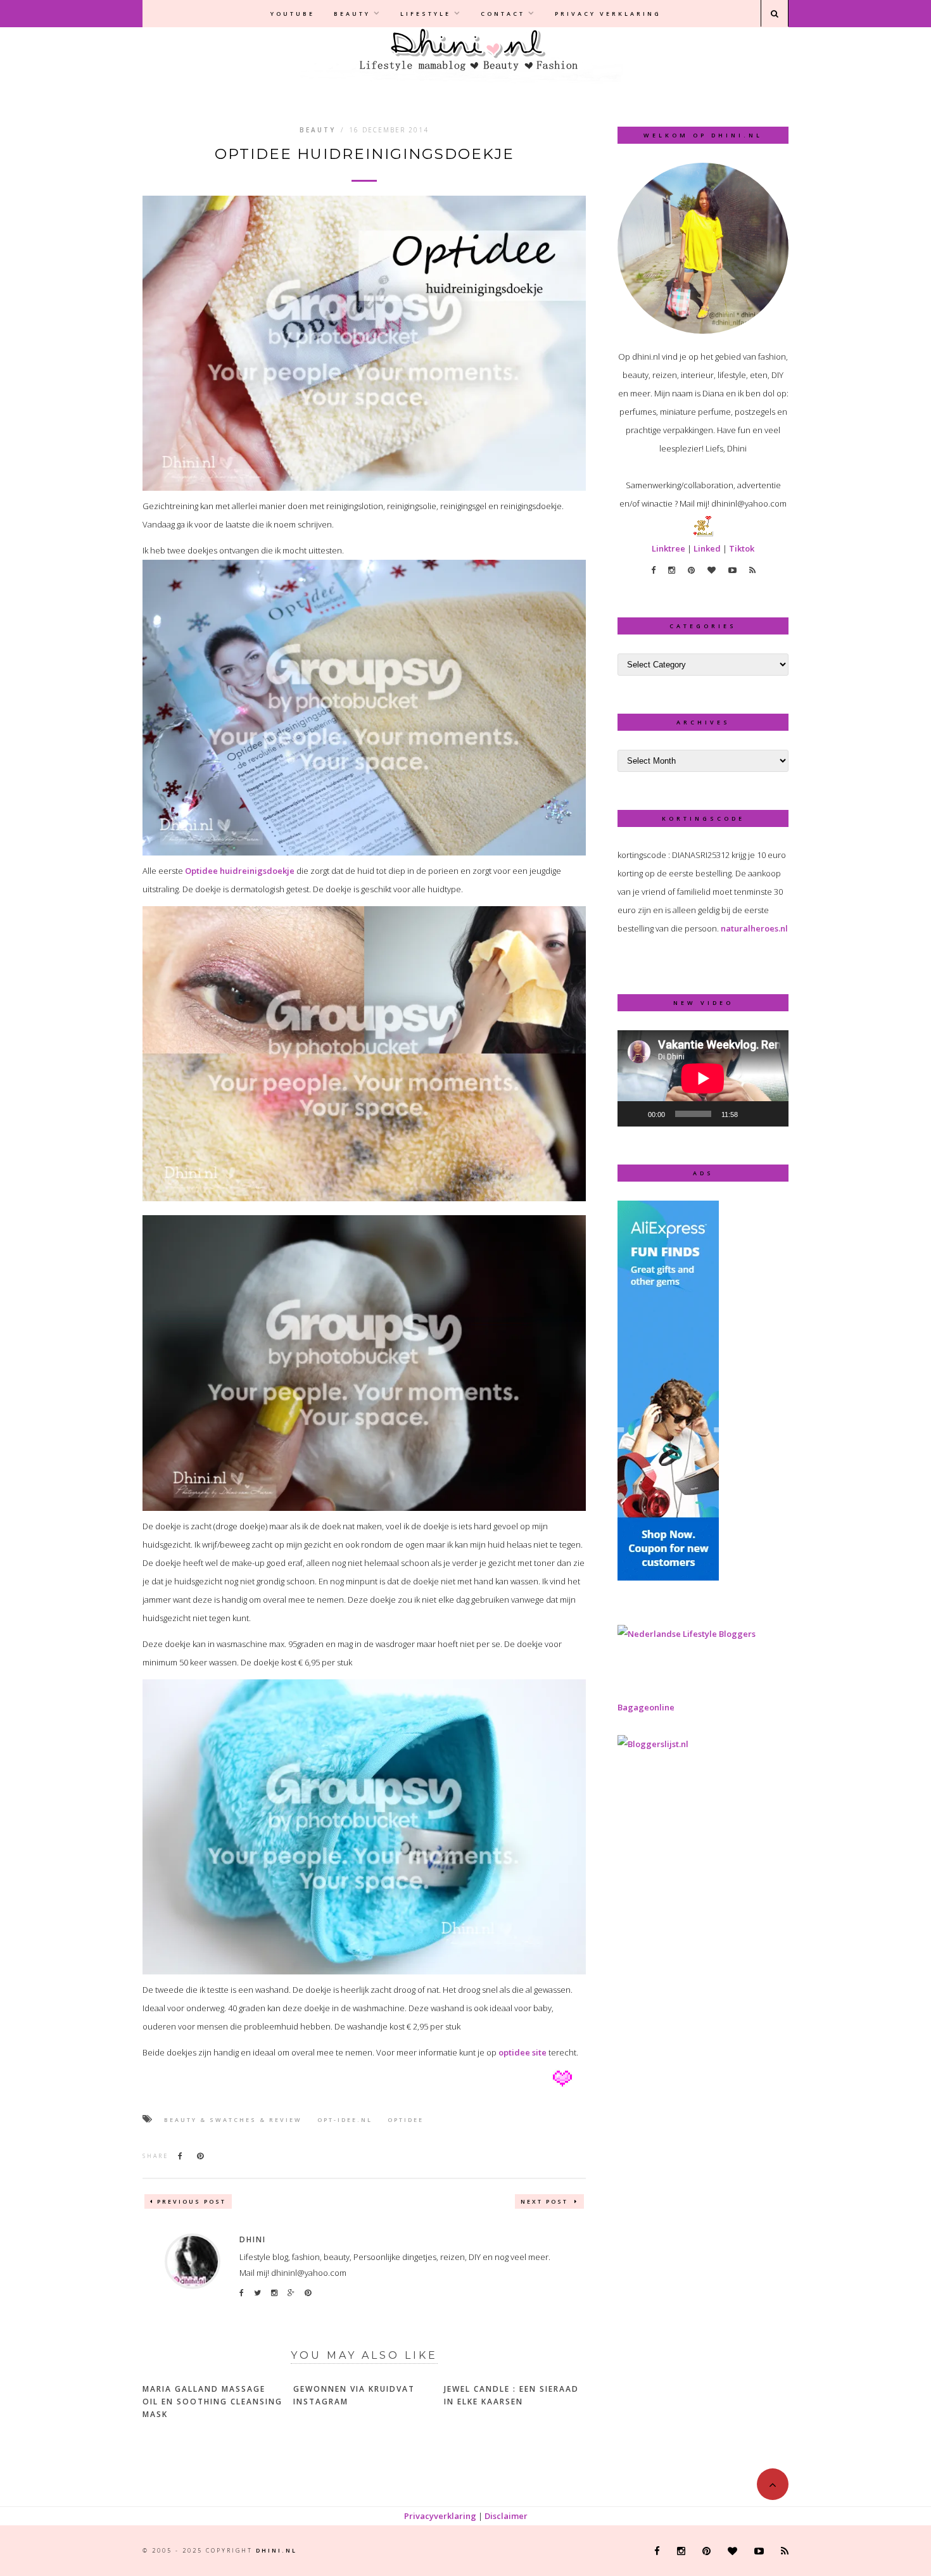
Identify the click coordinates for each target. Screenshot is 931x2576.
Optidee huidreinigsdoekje (240, 871)
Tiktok (742, 548)
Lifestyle (426, 14)
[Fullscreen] (772, 1114)
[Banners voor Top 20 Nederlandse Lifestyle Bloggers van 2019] (687, 1634)
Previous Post (192, 2201)
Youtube (293, 14)
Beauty (352, 14)
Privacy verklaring (608, 14)
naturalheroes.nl (754, 928)
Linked (707, 548)
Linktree (668, 548)
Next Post (546, 2201)
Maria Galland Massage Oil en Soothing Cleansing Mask (212, 2402)
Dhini (253, 2239)
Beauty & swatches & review (233, 2120)
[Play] (634, 1114)
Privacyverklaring (440, 2516)
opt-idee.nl (345, 2120)
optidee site (522, 2052)
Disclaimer (506, 2516)
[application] (703, 1078)
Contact (503, 14)
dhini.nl (276, 2550)
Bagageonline (646, 1707)
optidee (406, 2120)
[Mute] (752, 1114)
